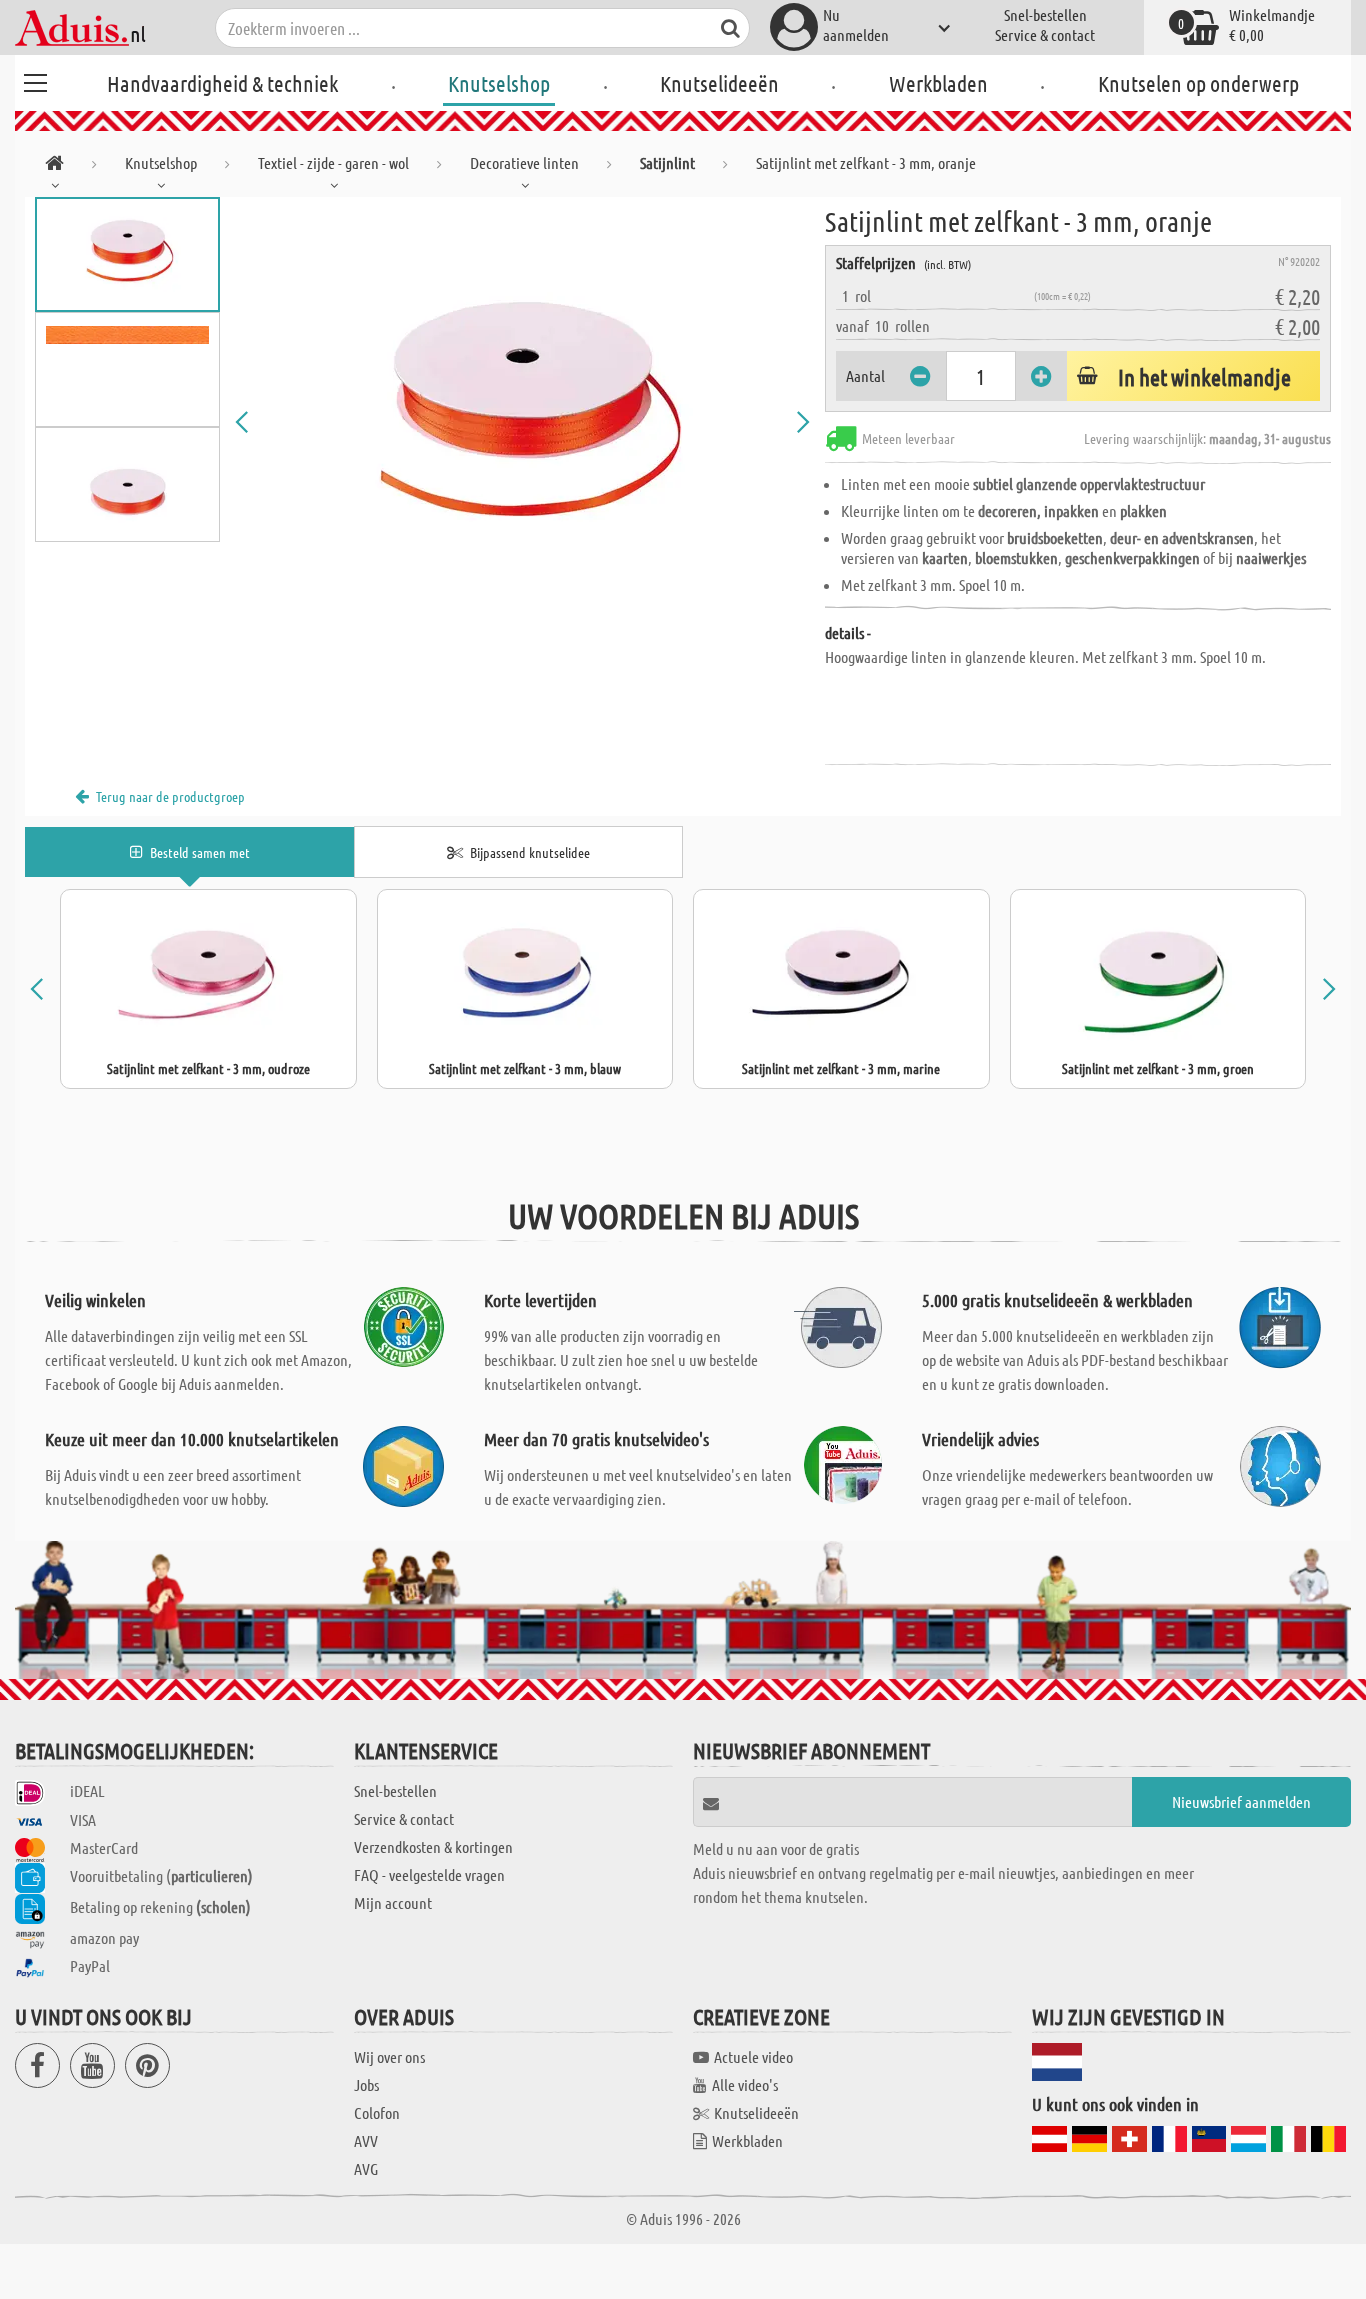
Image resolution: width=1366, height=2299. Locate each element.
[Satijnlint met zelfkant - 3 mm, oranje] (522, 422)
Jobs (366, 2084)
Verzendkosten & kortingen (433, 1846)
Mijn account (393, 1902)
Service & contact (1045, 34)
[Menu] (35, 80)
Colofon (377, 2112)
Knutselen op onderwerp (1198, 83)
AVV (366, 2140)
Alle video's (745, 2084)
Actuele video (753, 2056)
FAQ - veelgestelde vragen (429, 1874)
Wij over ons (389, 2056)
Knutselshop (499, 83)
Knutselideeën (719, 83)
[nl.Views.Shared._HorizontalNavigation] (54, 166)
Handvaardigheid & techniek (222, 83)
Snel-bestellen (1045, 14)
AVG (366, 2168)
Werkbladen (938, 83)
